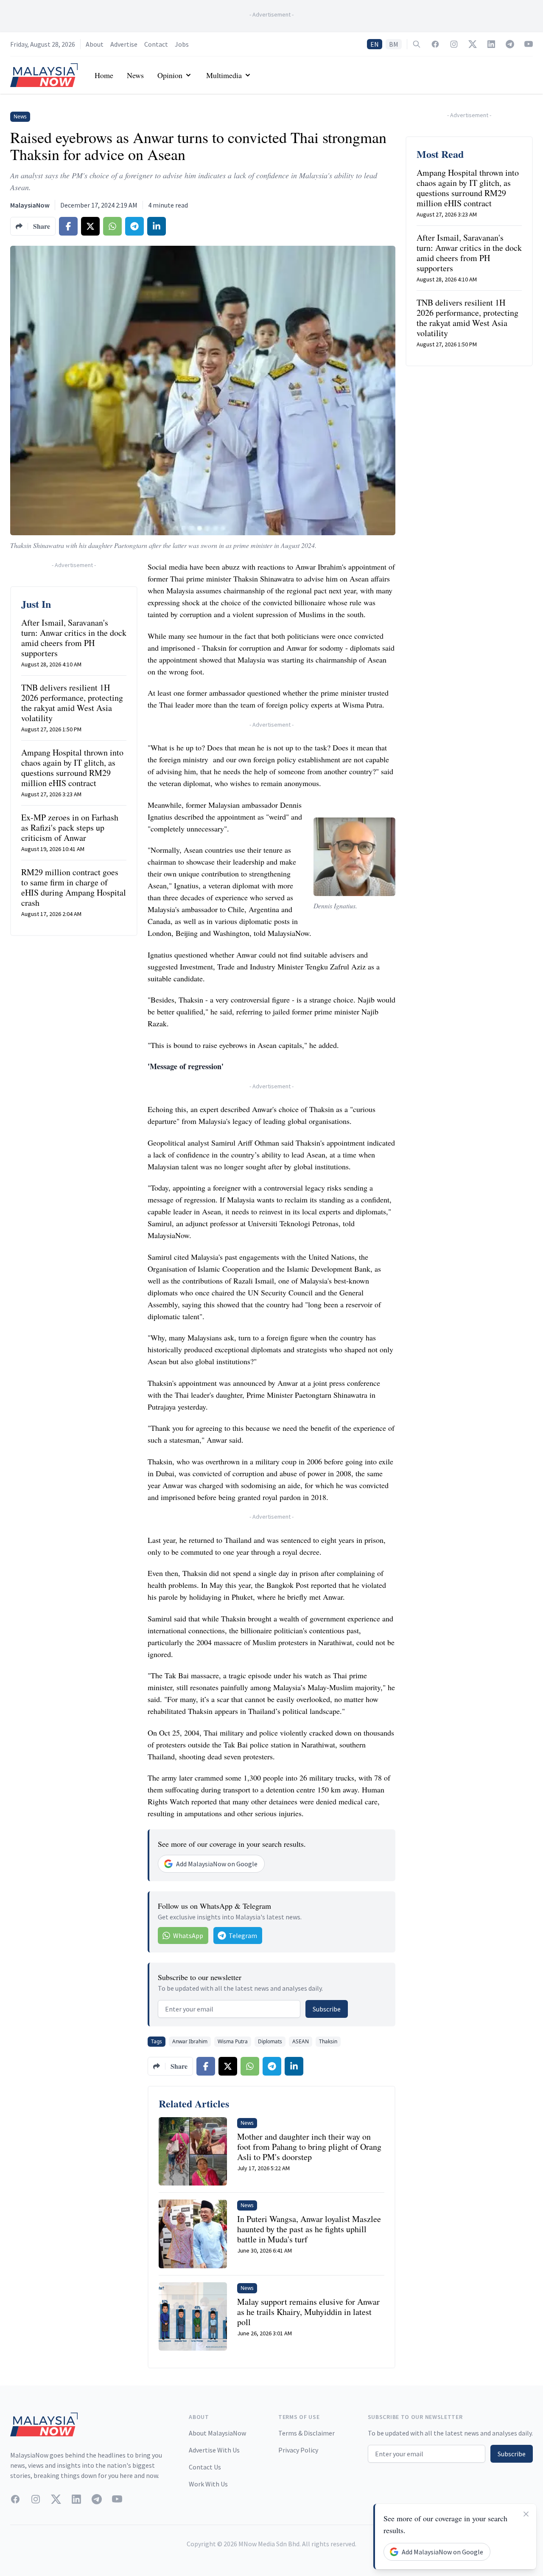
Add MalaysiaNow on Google (217, 1864)
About (95, 44)
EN (375, 44)
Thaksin (328, 2041)
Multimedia (224, 75)
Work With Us (208, 2484)
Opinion (170, 75)
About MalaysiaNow (217, 2433)
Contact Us (205, 2467)
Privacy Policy (298, 2450)
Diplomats (270, 2041)
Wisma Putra (233, 2041)
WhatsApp (188, 1936)
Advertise (124, 44)
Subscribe (327, 2009)
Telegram (243, 1936)
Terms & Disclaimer (306, 2433)
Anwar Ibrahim (190, 2041)
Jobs (182, 44)
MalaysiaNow (30, 205)
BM (394, 44)
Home (104, 75)
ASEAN (301, 2041)
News (135, 75)
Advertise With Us (214, 2450)
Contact (156, 44)
